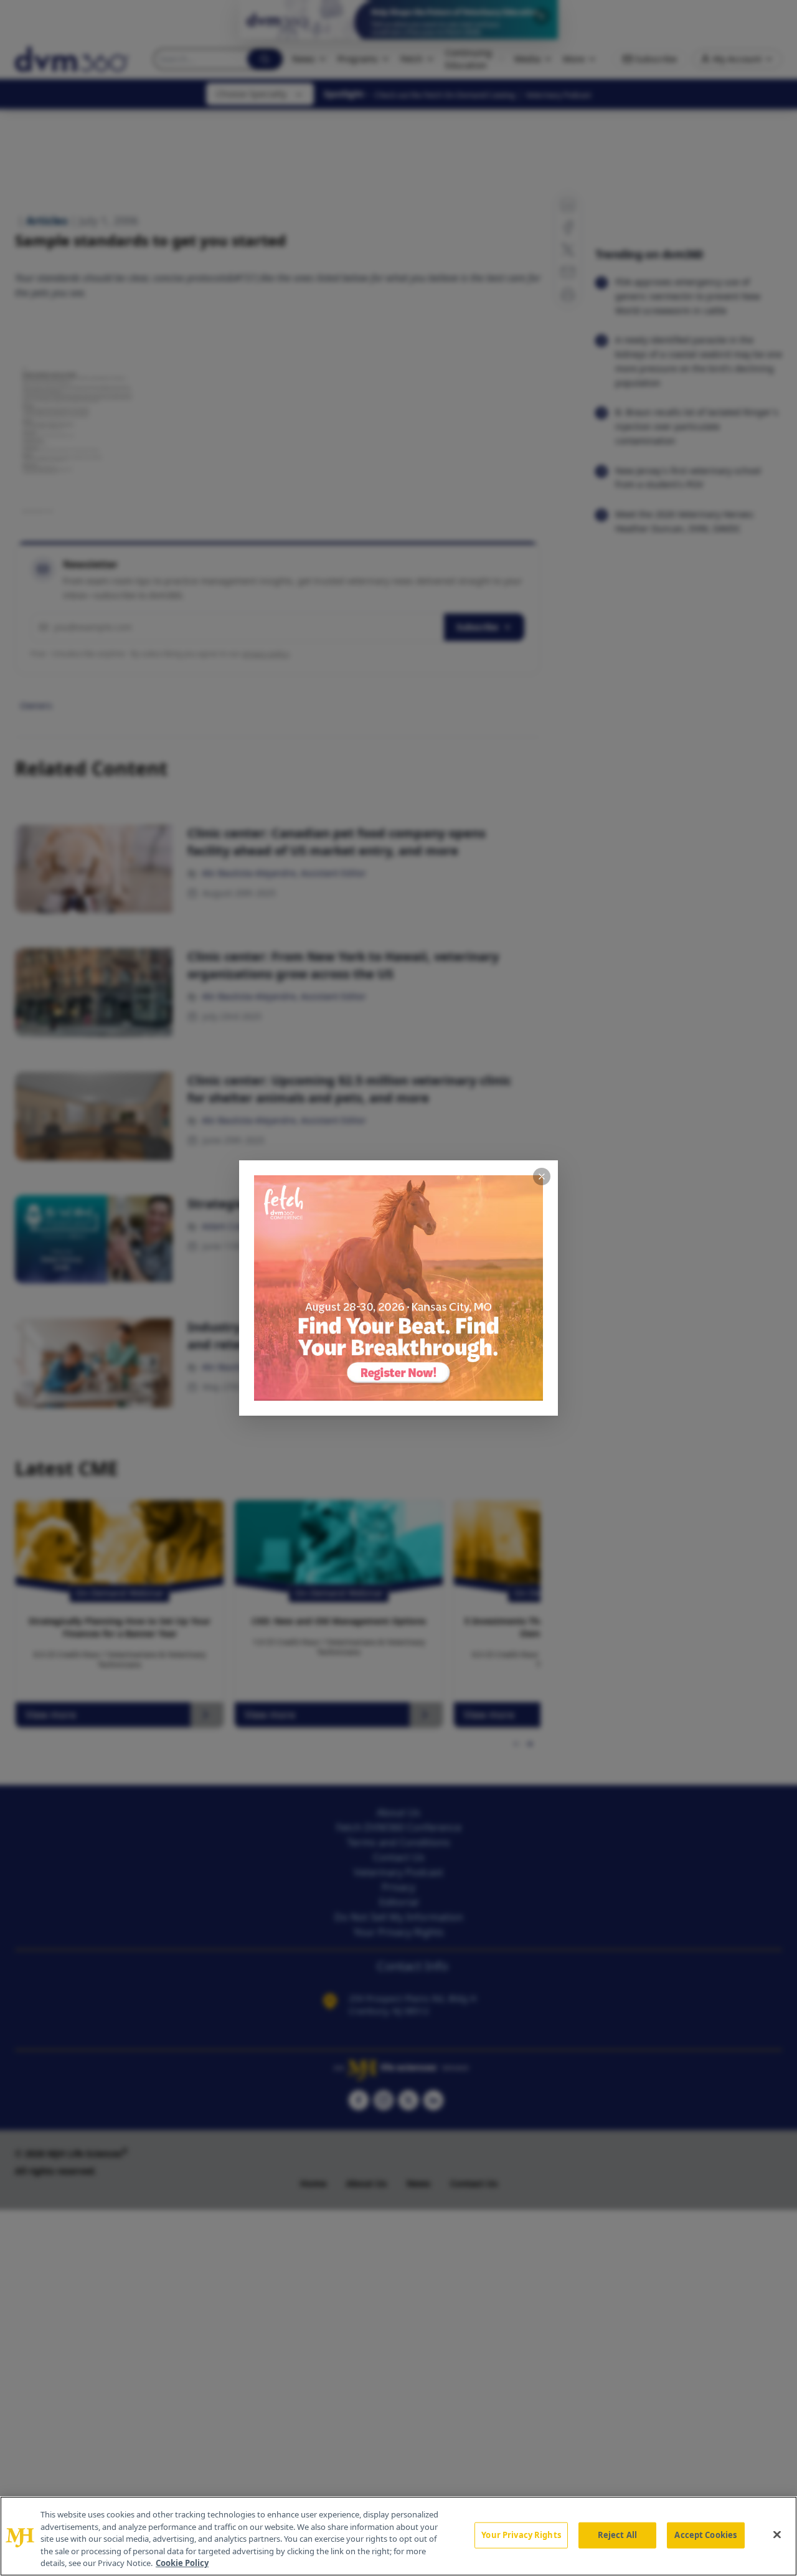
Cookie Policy (182, 2563)
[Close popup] (542, 1177)
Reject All (617, 2535)
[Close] (777, 2535)
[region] (398, 2536)
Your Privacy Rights (521, 2535)
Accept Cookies (705, 2535)
